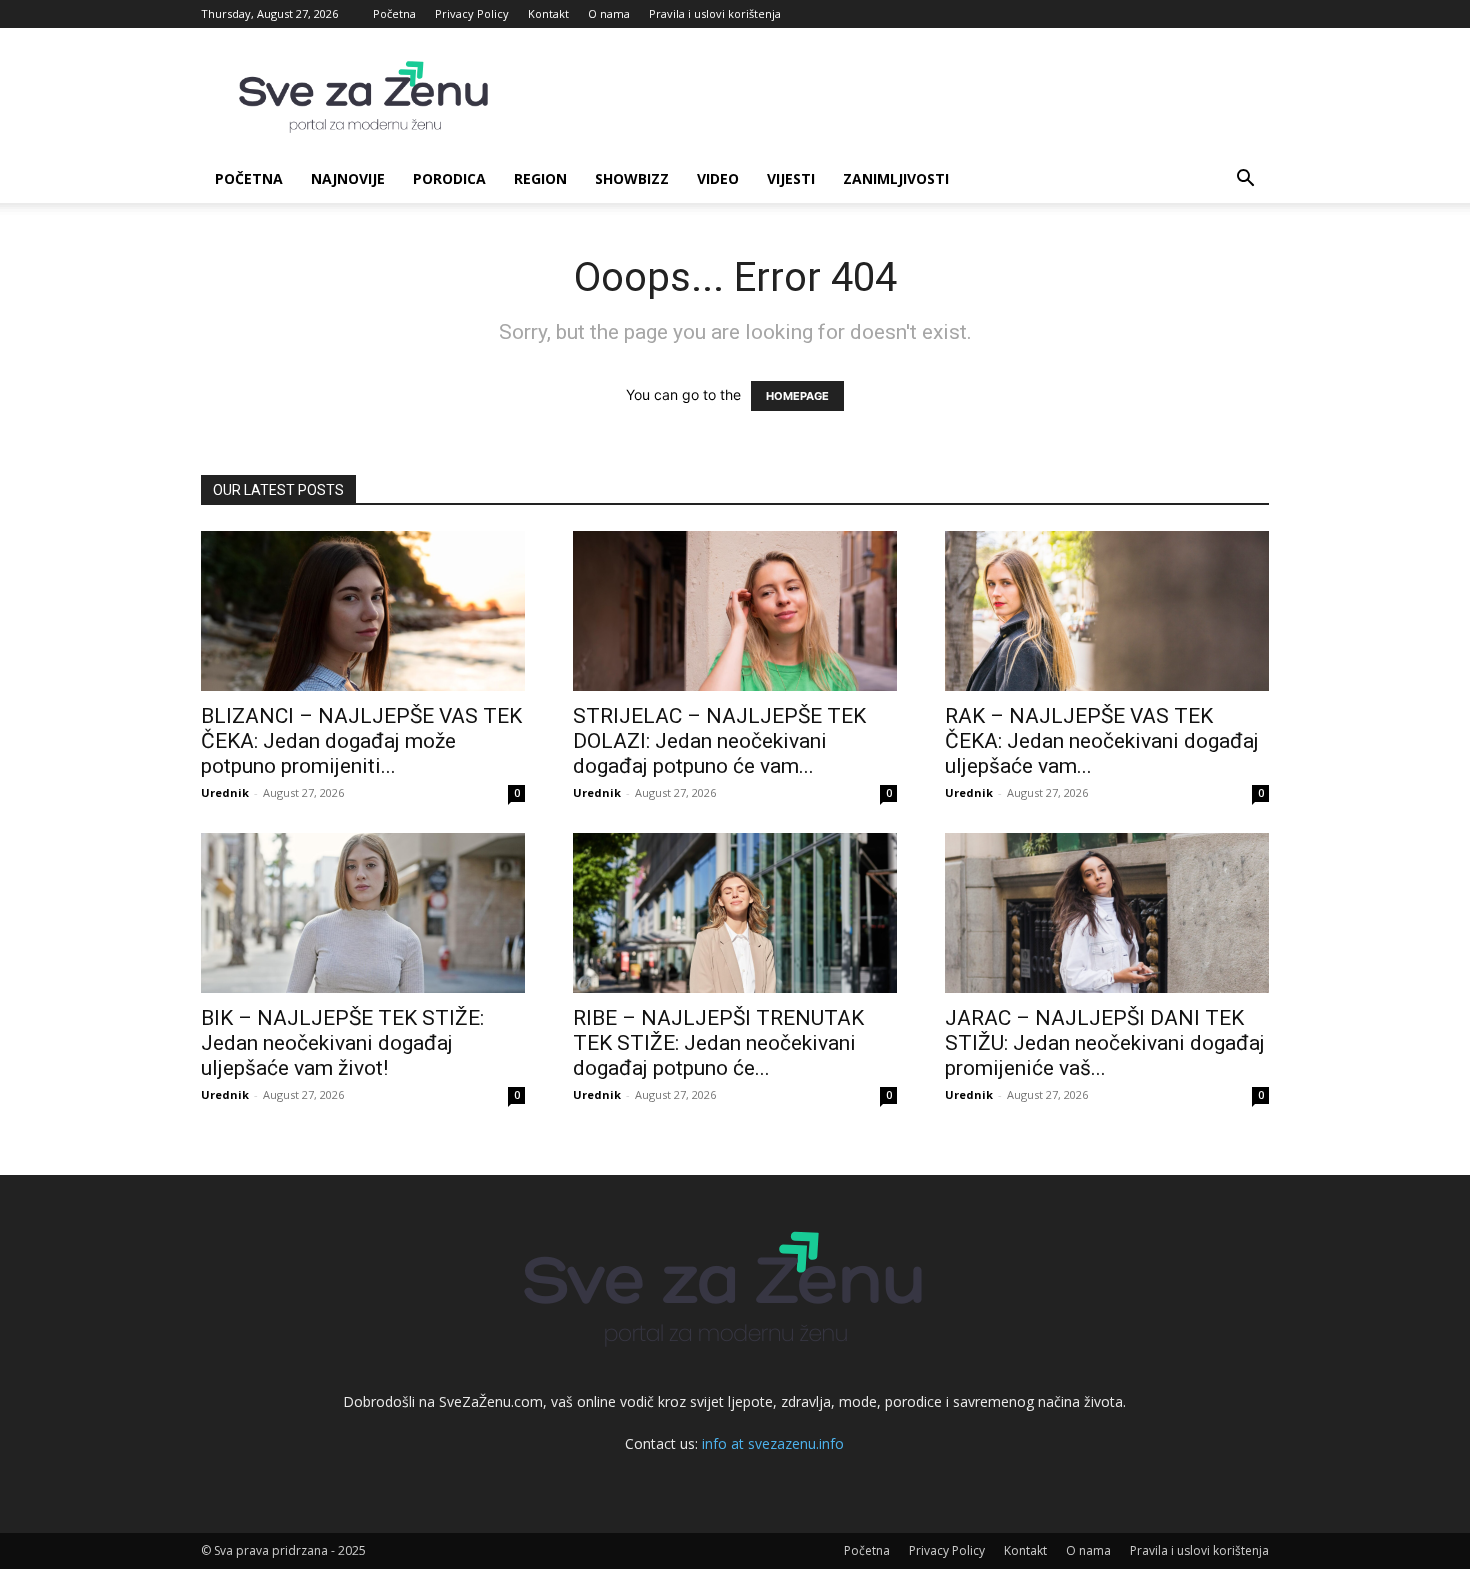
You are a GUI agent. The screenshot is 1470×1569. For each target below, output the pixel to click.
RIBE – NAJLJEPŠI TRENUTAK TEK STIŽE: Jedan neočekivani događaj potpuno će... (718, 1043)
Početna (394, 13)
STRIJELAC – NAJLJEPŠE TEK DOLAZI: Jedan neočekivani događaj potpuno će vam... (719, 741)
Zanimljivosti (896, 178)
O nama (609, 13)
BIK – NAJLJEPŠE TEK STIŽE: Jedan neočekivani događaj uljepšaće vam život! (342, 1043)
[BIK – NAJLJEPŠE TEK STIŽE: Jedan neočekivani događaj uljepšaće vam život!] (363, 913)
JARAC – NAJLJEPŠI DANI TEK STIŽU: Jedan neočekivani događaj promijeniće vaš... (1105, 1043)
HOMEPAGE (797, 396)
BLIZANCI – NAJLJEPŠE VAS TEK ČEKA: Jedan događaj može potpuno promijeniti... (361, 741)
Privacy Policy (472, 13)
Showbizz (632, 178)
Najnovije (348, 178)
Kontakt (548, 13)
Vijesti (791, 178)
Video (718, 178)
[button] (1245, 180)
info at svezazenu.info (773, 1443)
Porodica (449, 178)
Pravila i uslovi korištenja (715, 13)
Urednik (225, 792)
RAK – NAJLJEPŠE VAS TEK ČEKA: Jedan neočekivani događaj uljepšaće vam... (1102, 741)
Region (540, 178)
